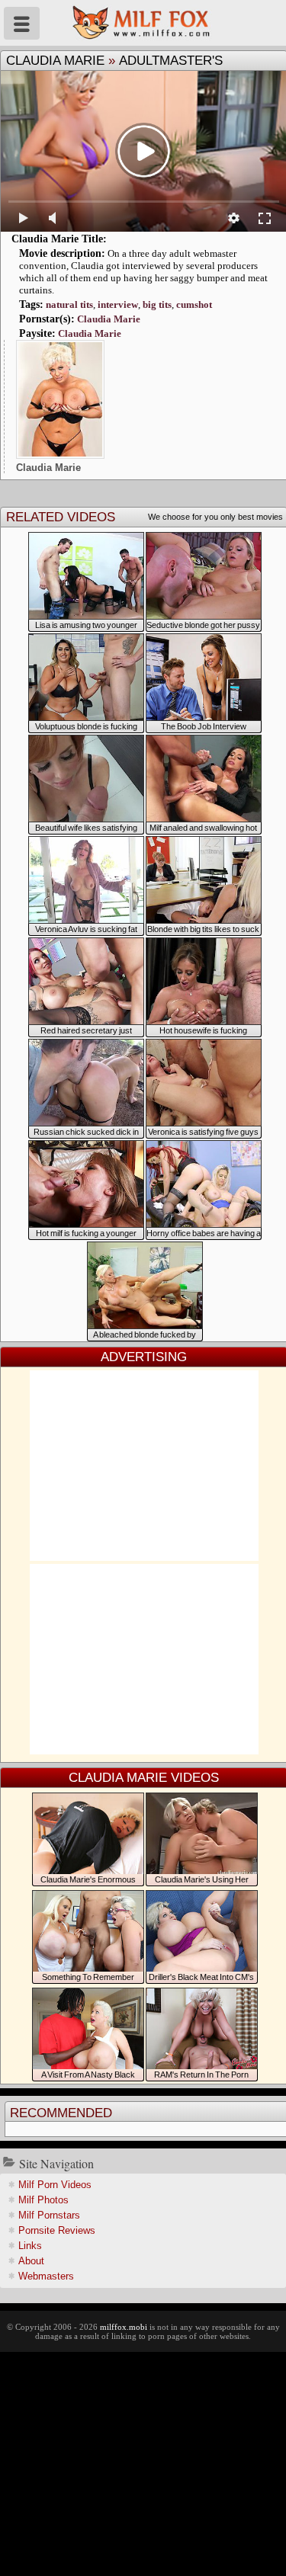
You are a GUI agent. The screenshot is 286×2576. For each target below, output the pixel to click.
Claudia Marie (55, 61)
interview (118, 304)
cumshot (194, 304)
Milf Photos (43, 2200)
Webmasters (46, 2276)
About (31, 2261)
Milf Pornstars (49, 2215)
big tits (157, 304)
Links (30, 2246)
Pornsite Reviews (57, 2230)
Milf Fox (143, 23)
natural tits (69, 304)
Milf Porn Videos (55, 2185)
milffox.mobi (124, 2327)
